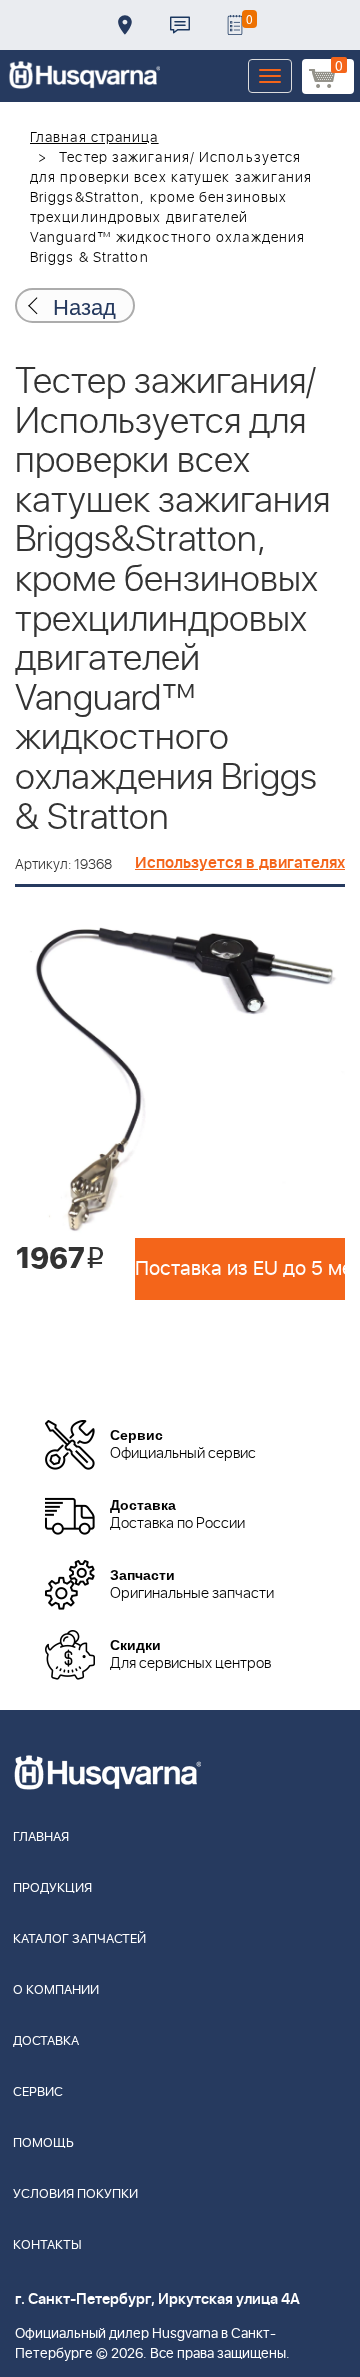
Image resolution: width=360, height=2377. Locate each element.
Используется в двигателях (240, 863)
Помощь (43, 2143)
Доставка (125, 25)
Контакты (180, 25)
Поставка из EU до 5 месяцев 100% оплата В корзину (240, 1269)
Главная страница (94, 138)
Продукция (52, 1888)
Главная (41, 1837)
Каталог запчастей (79, 1939)
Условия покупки (75, 2194)
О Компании (56, 1990)
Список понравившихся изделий (235, 25)
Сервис (38, 2092)
